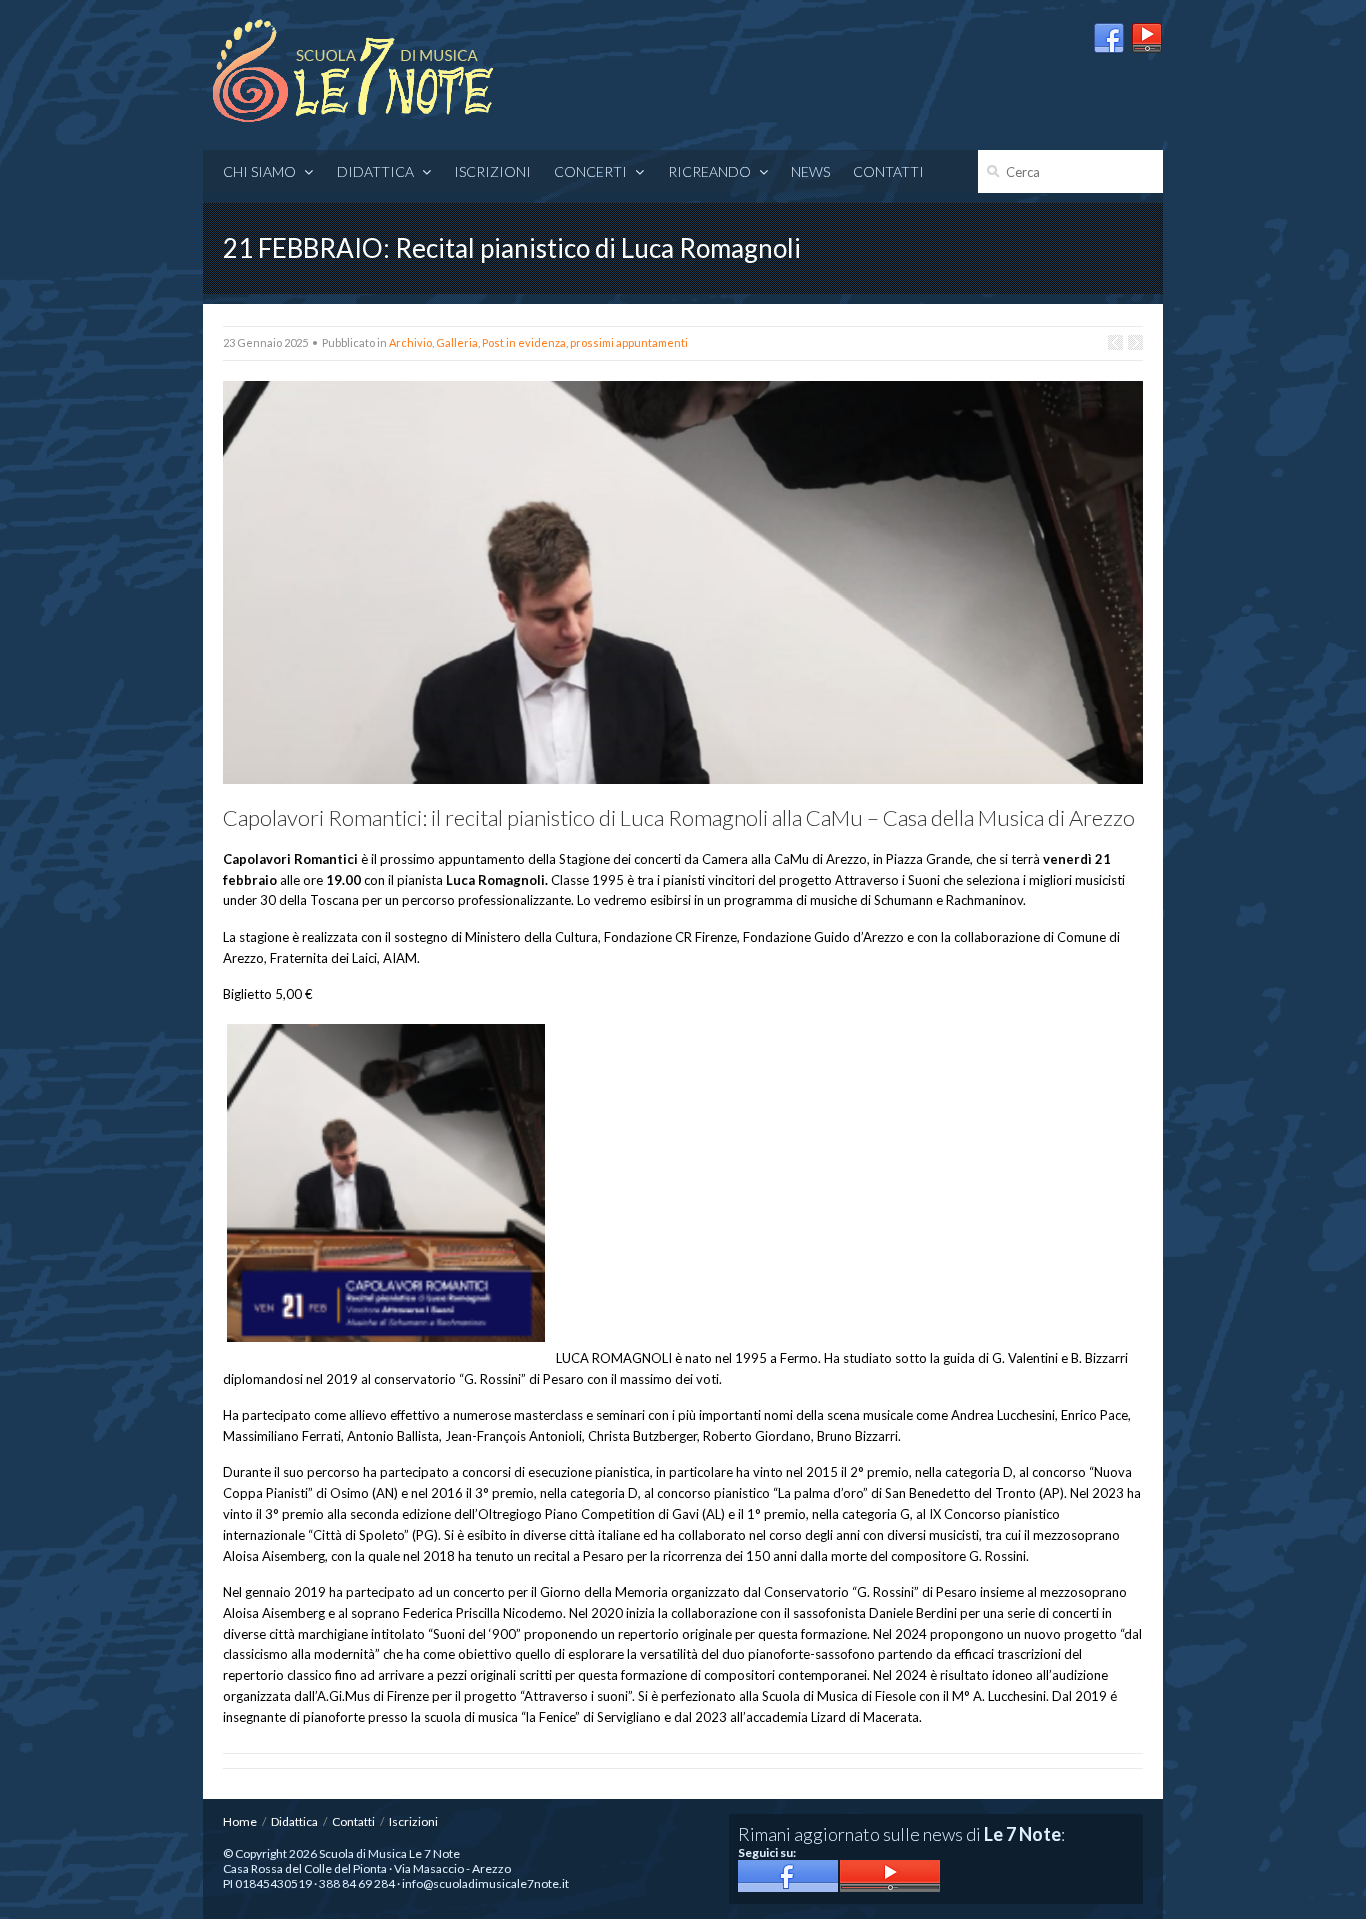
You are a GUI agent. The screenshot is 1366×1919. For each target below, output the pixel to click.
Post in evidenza (524, 342)
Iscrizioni (492, 171)
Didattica (375, 171)
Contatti (888, 171)
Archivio (410, 342)
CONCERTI (590, 171)
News (810, 171)
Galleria (457, 342)
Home (240, 1821)
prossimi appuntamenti (629, 342)
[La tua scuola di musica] (353, 72)
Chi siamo (259, 171)
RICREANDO (709, 171)
